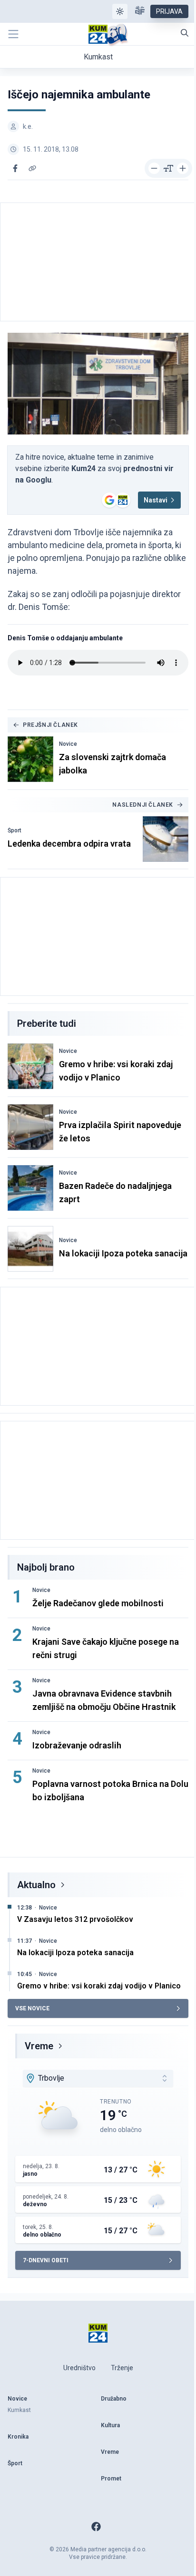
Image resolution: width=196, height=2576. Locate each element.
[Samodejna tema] (120, 11)
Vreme (39, 2046)
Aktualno (36, 1885)
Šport (15, 830)
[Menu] (13, 34)
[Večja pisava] (183, 168)
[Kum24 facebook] (96, 2527)
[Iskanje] (185, 33)
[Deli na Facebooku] (15, 168)
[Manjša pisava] (154, 168)
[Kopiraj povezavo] (32, 168)
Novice (68, 744)
